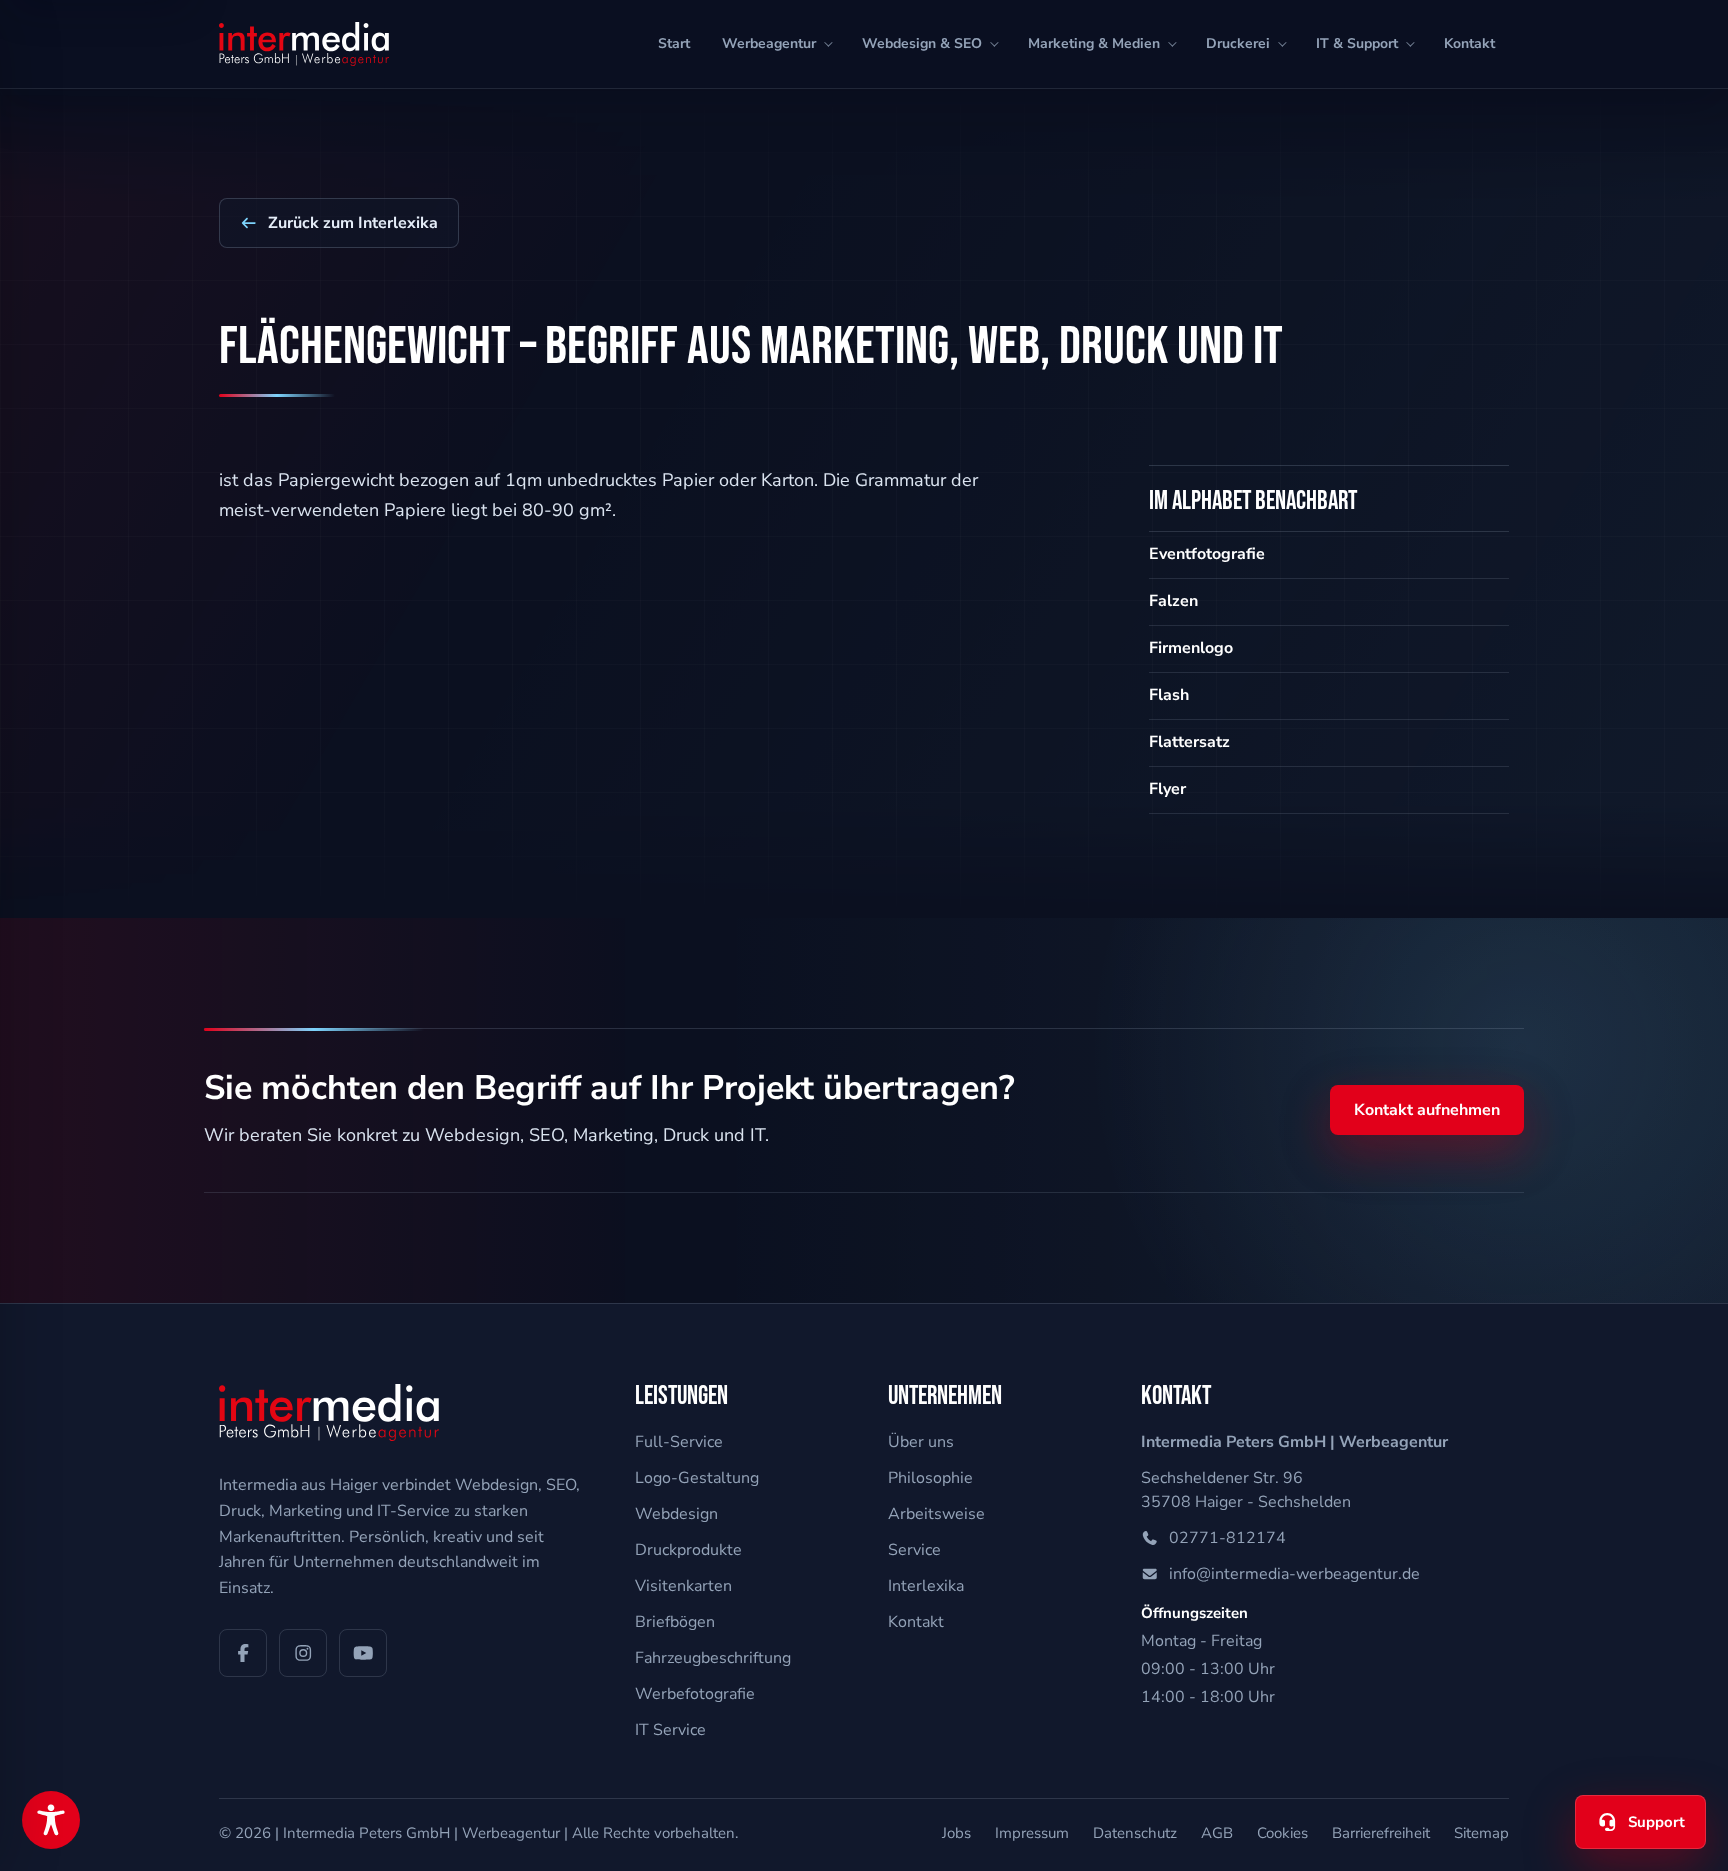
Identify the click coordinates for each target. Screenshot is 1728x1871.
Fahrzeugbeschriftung (713, 1658)
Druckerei (1238, 43)
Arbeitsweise (936, 1514)
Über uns (921, 1442)
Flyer (1167, 789)
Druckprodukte (688, 1550)
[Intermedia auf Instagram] (303, 1653)
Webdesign (676, 1514)
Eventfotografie (1207, 554)
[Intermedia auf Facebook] (243, 1653)
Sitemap (1481, 1833)
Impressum (1032, 1833)
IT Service (670, 1730)
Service (914, 1550)
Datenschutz (1135, 1833)
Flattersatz (1189, 742)
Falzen (1173, 601)
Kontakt (1469, 43)
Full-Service (679, 1442)
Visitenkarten (683, 1586)
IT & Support (1357, 43)
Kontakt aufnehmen (1427, 1110)
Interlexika (926, 1586)
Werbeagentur (769, 43)
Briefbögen (675, 1622)
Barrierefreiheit (1381, 1833)
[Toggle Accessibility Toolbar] (51, 1820)
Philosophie (930, 1478)
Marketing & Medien (1094, 43)
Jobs (956, 1833)
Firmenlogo (1191, 648)
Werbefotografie (695, 1694)
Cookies (1282, 1833)
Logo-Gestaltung (697, 1478)
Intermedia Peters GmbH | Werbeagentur (421, 1833)
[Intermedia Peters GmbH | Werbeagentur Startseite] (304, 44)
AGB (1217, 1833)
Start (674, 43)
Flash (1169, 695)
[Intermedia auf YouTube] (363, 1653)
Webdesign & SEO (922, 43)
